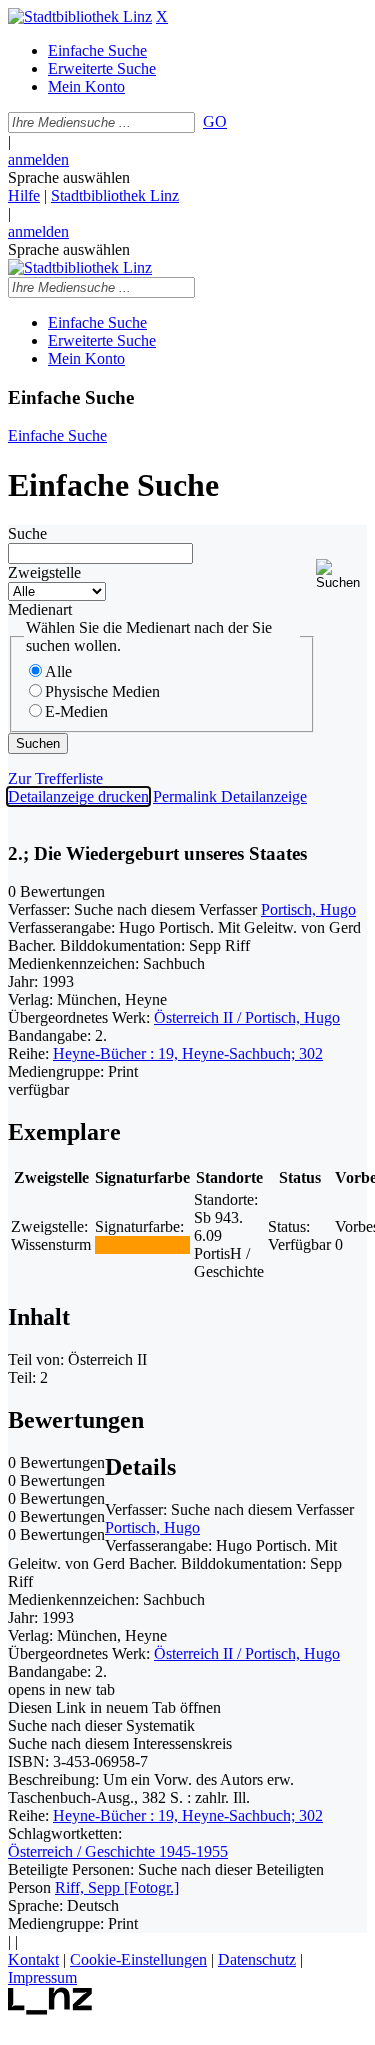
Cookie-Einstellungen (138, 1959)
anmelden (38, 159)
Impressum (42, 1977)
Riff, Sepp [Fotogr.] (117, 1887)
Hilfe (24, 195)
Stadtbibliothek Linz (115, 195)
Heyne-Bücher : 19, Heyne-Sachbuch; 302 (188, 1053)
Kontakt (33, 1959)
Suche (27, 533)
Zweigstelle (44, 572)
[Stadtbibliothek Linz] (80, 16)
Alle (58, 671)
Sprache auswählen (69, 177)
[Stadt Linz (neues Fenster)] (50, 2009)
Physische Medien (102, 691)
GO (215, 121)
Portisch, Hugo (308, 909)
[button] (341, 574)
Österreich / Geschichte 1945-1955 (118, 1851)
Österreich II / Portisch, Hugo (247, 1017)
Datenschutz (257, 1959)
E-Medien (76, 711)
